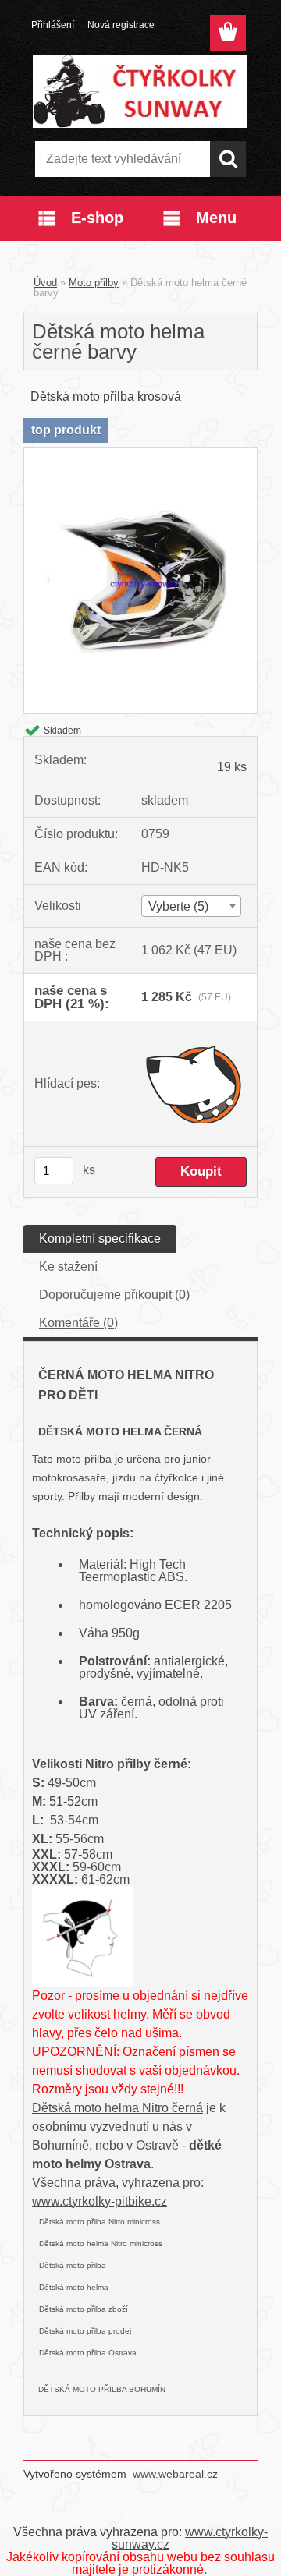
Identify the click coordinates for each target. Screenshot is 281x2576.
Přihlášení (53, 25)
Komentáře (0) (78, 1323)
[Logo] (140, 91)
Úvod (45, 283)
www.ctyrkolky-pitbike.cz (100, 2201)
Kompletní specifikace (100, 1238)
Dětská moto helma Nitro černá (117, 2108)
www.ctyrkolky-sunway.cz (190, 2538)
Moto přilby (94, 283)
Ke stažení (68, 1267)
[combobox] (191, 906)
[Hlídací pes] (194, 1084)
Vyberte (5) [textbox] (178, 906)
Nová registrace (121, 25)
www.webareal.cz (175, 2474)
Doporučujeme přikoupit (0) (114, 1295)
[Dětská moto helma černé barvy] (140, 453)
